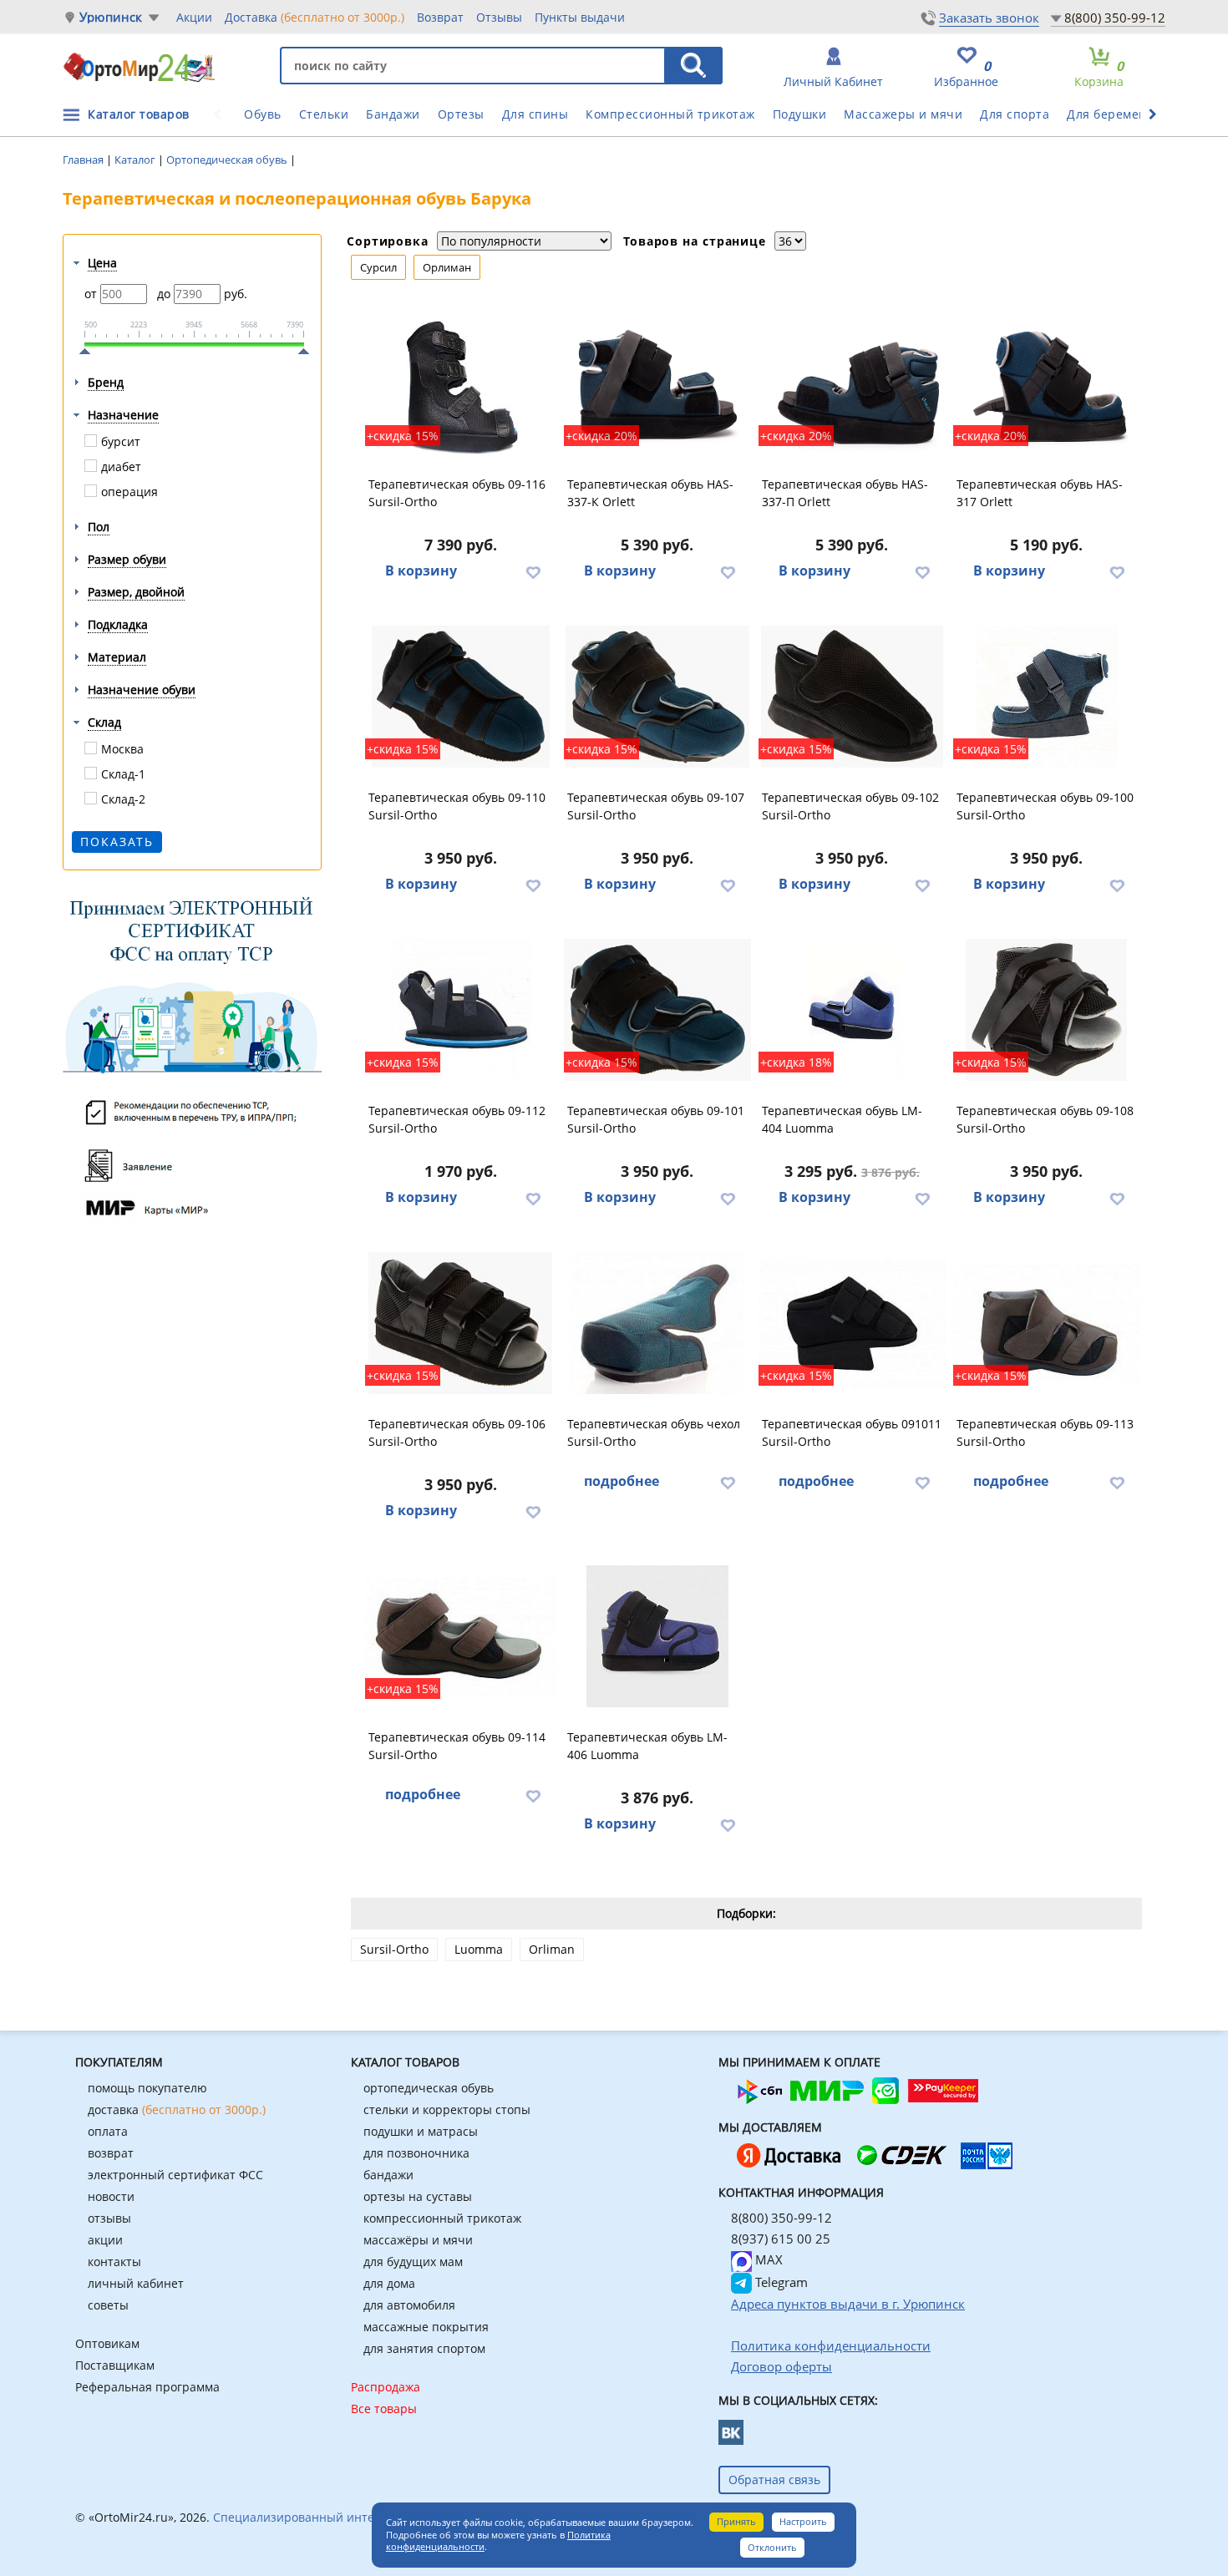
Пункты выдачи (580, 17)
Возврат (440, 17)
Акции (194, 17)
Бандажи (393, 114)
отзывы (109, 2218)
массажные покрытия (426, 2327)
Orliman (552, 1949)
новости (111, 2196)
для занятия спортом (424, 2348)
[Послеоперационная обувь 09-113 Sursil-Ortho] (1047, 1323)
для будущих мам (413, 2262)
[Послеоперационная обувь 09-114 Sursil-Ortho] (461, 1636)
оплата (108, 2131)
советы (108, 2305)
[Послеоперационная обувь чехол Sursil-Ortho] (657, 1323)
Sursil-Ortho (394, 1949)
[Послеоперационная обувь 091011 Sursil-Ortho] (852, 1323)
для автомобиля (409, 2305)
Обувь (263, 114)
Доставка (315, 17)
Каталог (136, 160)
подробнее (622, 1481)
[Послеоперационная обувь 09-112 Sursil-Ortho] (461, 1010)
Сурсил (378, 267)
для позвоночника (416, 2153)
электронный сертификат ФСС (175, 2175)
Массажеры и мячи (903, 114)
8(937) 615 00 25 (781, 2239)
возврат (111, 2153)
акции (105, 2240)
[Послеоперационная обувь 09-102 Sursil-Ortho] (852, 697)
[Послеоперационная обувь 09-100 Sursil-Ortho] (1047, 697)
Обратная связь (774, 2480)
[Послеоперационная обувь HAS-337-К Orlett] (657, 383)
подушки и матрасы (421, 2131)
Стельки (324, 114)
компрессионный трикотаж (442, 2218)
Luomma (479, 1949)
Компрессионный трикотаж (670, 114)
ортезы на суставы (418, 2196)
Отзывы (499, 17)
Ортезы (461, 114)
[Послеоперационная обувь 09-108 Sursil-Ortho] (1047, 1010)
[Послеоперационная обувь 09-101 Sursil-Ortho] (657, 1010)
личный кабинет (136, 2283)
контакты (114, 2262)
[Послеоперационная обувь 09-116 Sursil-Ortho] (461, 383)
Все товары (384, 2409)
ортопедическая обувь (429, 2088)
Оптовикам (107, 2343)
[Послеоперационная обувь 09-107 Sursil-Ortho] (657, 697)
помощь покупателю (147, 2088)
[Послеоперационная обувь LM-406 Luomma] (657, 1636)
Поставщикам (115, 2365)
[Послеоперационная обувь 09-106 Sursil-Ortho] (461, 1323)
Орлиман (447, 267)
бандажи (388, 2175)
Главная (84, 160)
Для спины (535, 114)
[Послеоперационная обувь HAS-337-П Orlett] (852, 383)
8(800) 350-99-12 (1115, 18)
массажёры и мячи (418, 2240)
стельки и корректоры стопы (447, 2109)
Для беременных (1119, 114)
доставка (177, 2109)
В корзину (421, 570)
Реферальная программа (147, 2387)
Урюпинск (111, 17)
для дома (389, 2283)
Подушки (800, 114)
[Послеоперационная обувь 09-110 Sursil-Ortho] (461, 697)
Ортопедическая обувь (228, 160)
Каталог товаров (139, 114)
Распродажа (386, 2387)
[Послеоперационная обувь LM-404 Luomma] (852, 1010)
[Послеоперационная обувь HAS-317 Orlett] (1047, 383)
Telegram (780, 2282)
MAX (767, 2259)
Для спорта (1015, 114)
